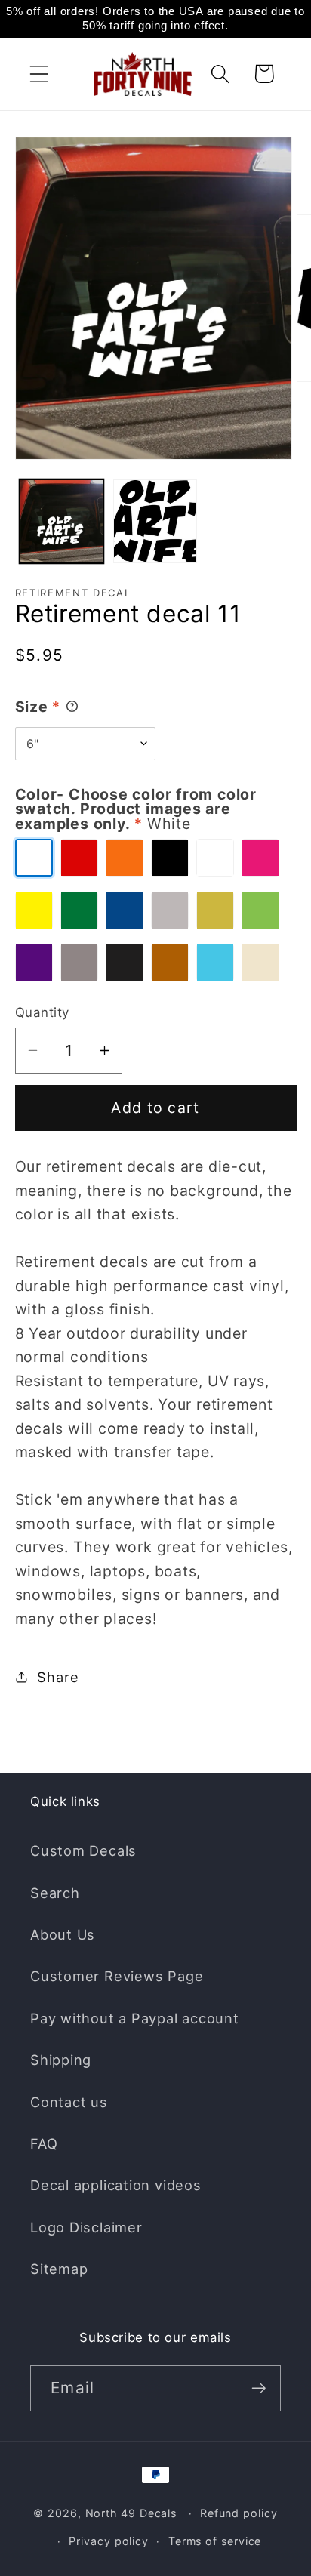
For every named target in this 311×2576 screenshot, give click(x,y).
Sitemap (59, 2269)
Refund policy (239, 2513)
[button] (39, 74)
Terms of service (215, 2541)
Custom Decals (83, 1850)
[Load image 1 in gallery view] (62, 521)
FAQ (44, 2143)
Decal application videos (116, 2185)
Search (55, 1893)
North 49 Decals (131, 2513)
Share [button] (58, 1677)
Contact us (69, 2102)
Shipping (61, 2060)
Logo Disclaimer (86, 2227)
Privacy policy (109, 2541)
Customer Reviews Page (117, 1976)
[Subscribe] (259, 2388)
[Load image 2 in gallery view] (155, 521)
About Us (63, 1934)
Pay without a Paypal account (135, 2018)
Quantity (42, 1012)
